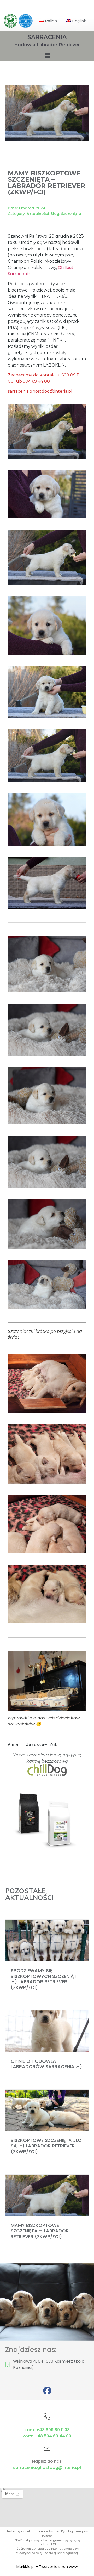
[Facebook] (47, 2391)
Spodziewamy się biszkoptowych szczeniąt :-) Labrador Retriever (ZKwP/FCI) (44, 1979)
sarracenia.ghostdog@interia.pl (47, 2467)
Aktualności (38, 214)
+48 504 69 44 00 (53, 2436)
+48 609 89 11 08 (53, 2430)
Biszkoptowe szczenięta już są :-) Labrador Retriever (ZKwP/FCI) (46, 2146)
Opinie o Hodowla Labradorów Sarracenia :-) (46, 2064)
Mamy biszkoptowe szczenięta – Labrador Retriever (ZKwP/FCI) (40, 2231)
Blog (55, 214)
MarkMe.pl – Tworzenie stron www (47, 2567)
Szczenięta (71, 214)
